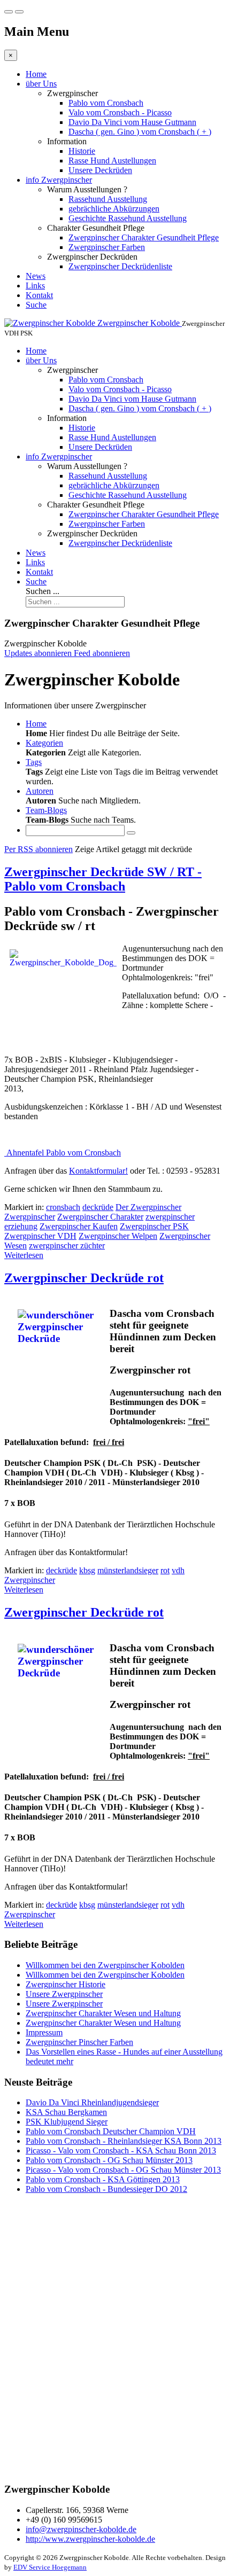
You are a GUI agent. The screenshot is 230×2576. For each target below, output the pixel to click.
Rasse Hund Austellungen (112, 161)
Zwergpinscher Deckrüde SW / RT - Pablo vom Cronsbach (103, 879)
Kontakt (39, 295)
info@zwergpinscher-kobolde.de (81, 2529)
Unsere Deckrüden (100, 170)
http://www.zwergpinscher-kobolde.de (90, 2539)
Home (36, 74)
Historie (82, 151)
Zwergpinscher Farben (107, 247)
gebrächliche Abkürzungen (114, 209)
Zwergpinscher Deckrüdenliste (120, 266)
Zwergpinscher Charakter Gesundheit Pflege (144, 237)
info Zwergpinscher (59, 180)
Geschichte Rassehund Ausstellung (128, 218)
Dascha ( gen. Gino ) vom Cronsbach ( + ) (140, 132)
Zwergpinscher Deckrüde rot (84, 1278)
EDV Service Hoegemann (50, 2567)
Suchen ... (43, 591)
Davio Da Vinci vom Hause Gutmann (132, 122)
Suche (36, 305)
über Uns (41, 84)
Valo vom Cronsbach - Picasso (120, 112)
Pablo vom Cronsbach (106, 103)
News (36, 276)
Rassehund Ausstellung (108, 199)
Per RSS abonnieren (39, 849)
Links (35, 286)
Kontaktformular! (98, 1171)
